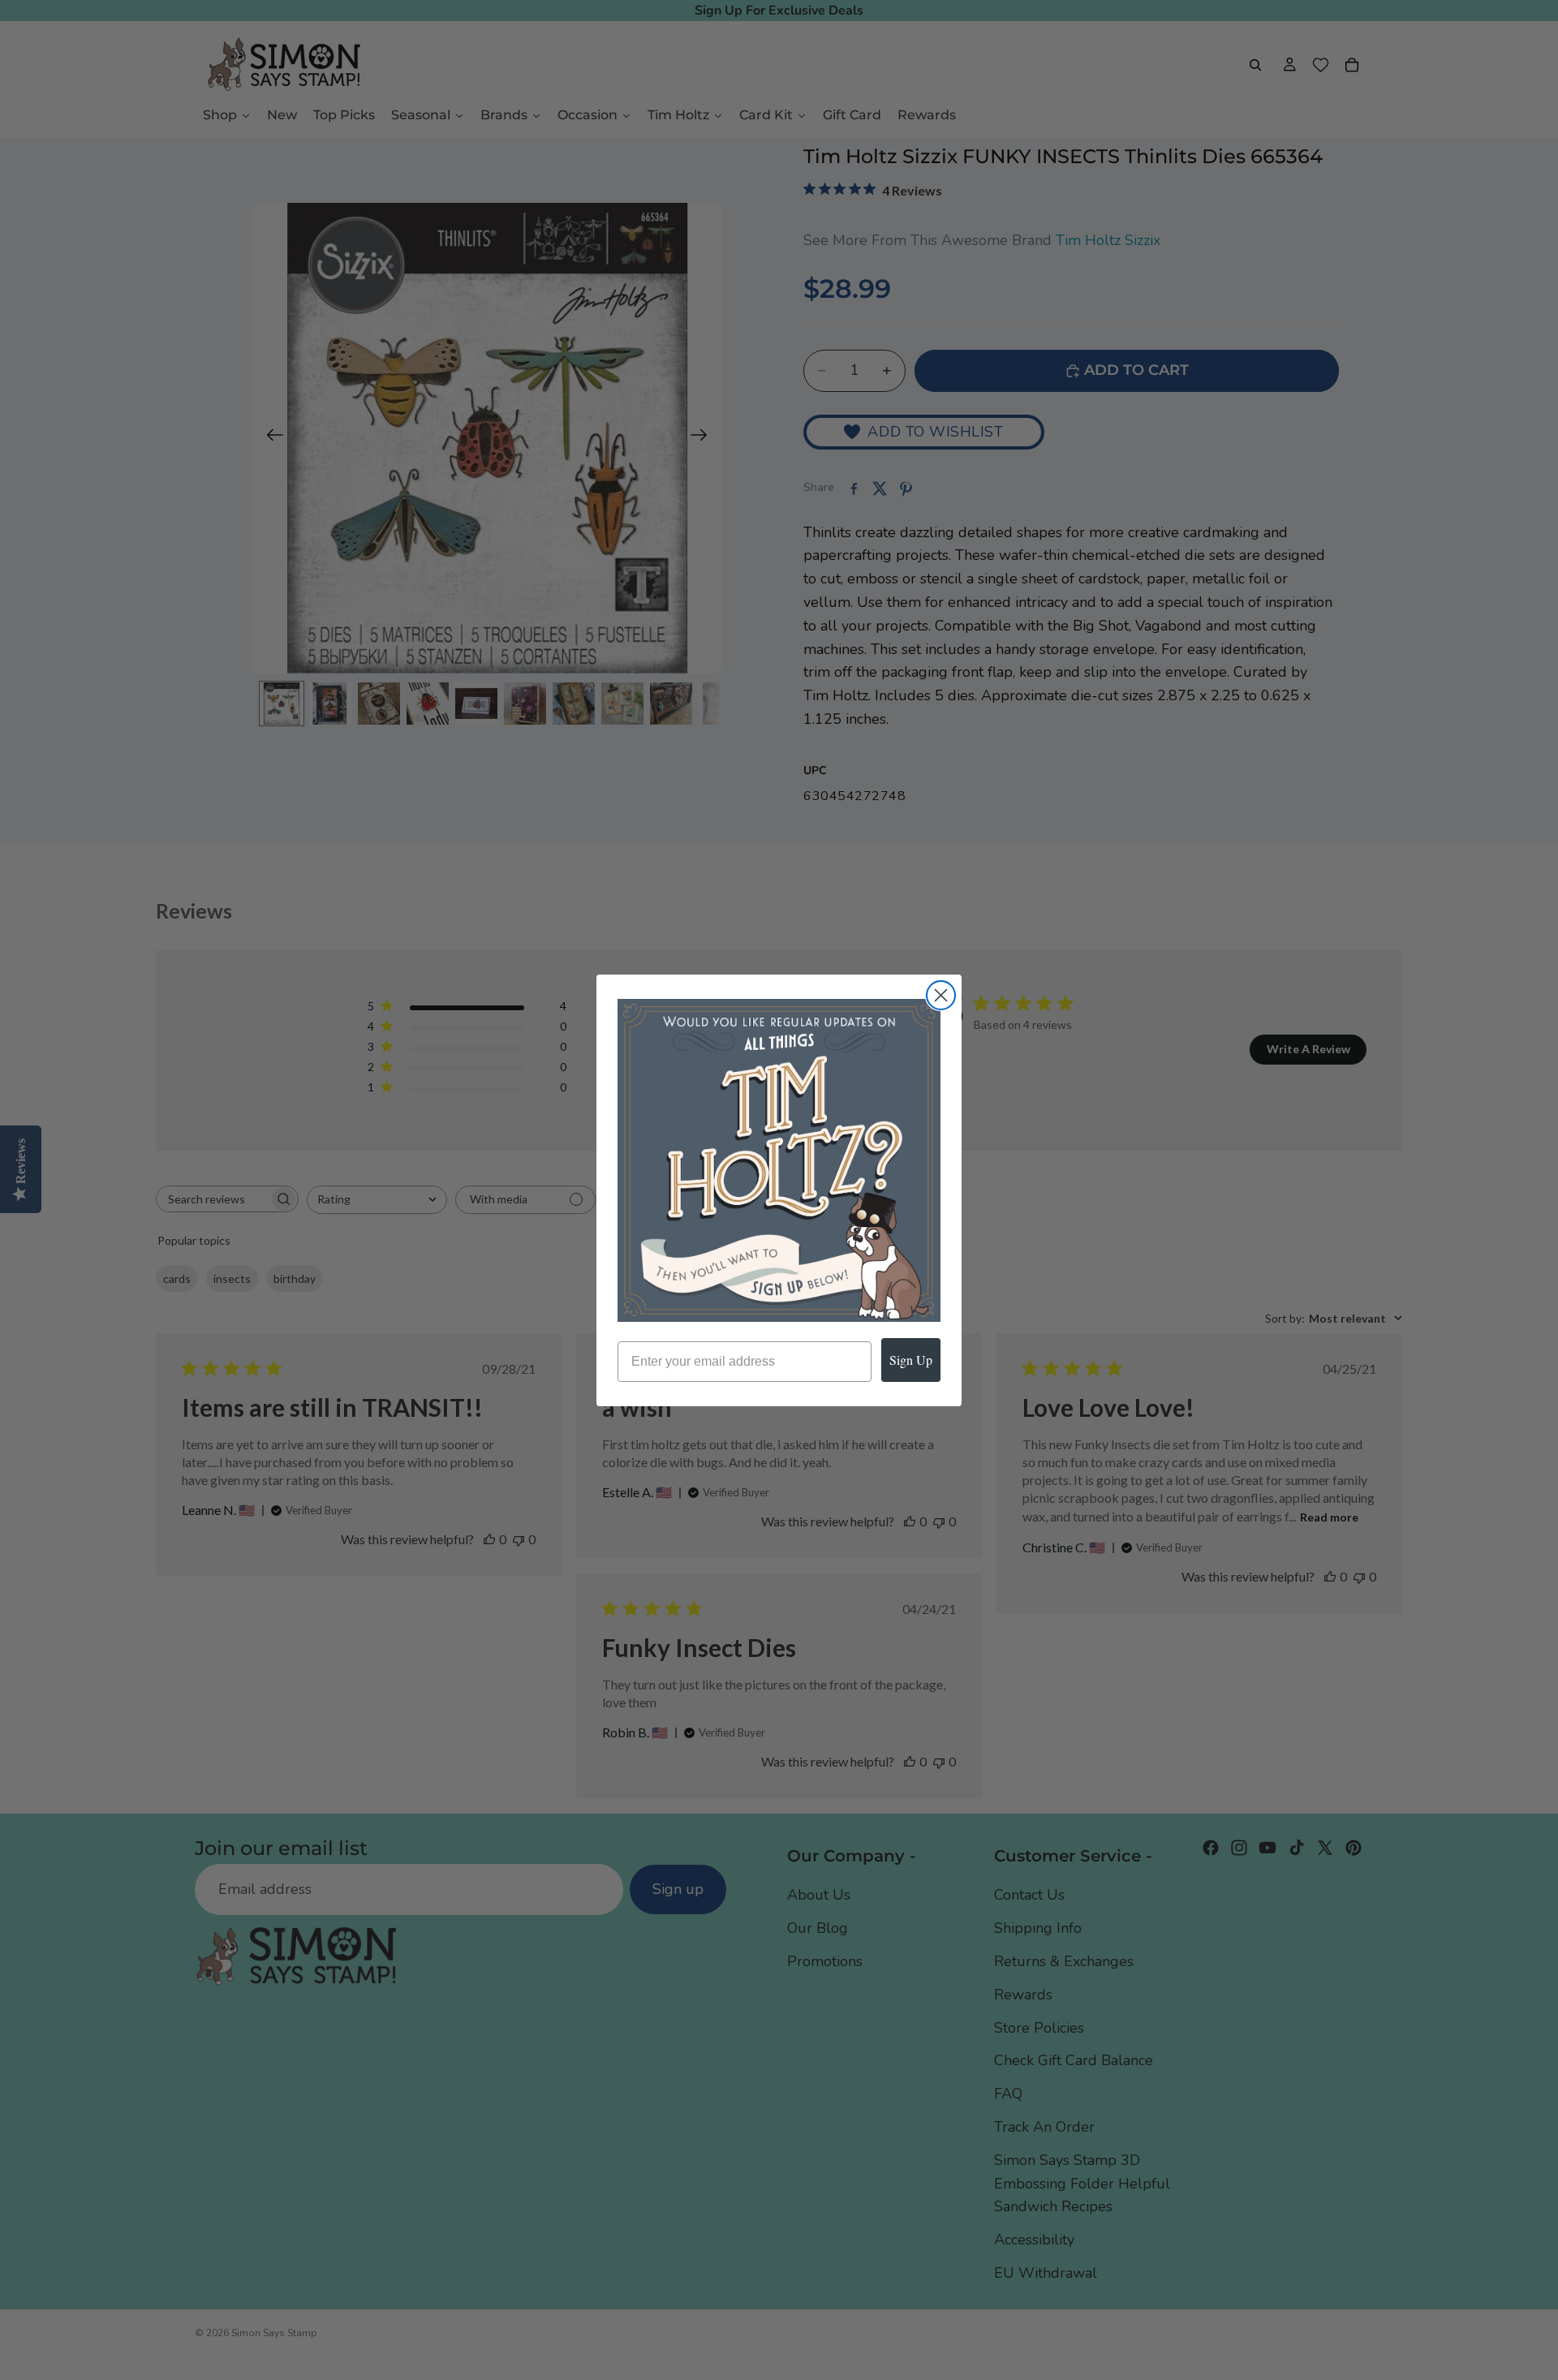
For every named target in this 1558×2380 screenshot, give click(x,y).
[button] (779, 1160)
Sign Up (911, 1360)
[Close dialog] (941, 995)
